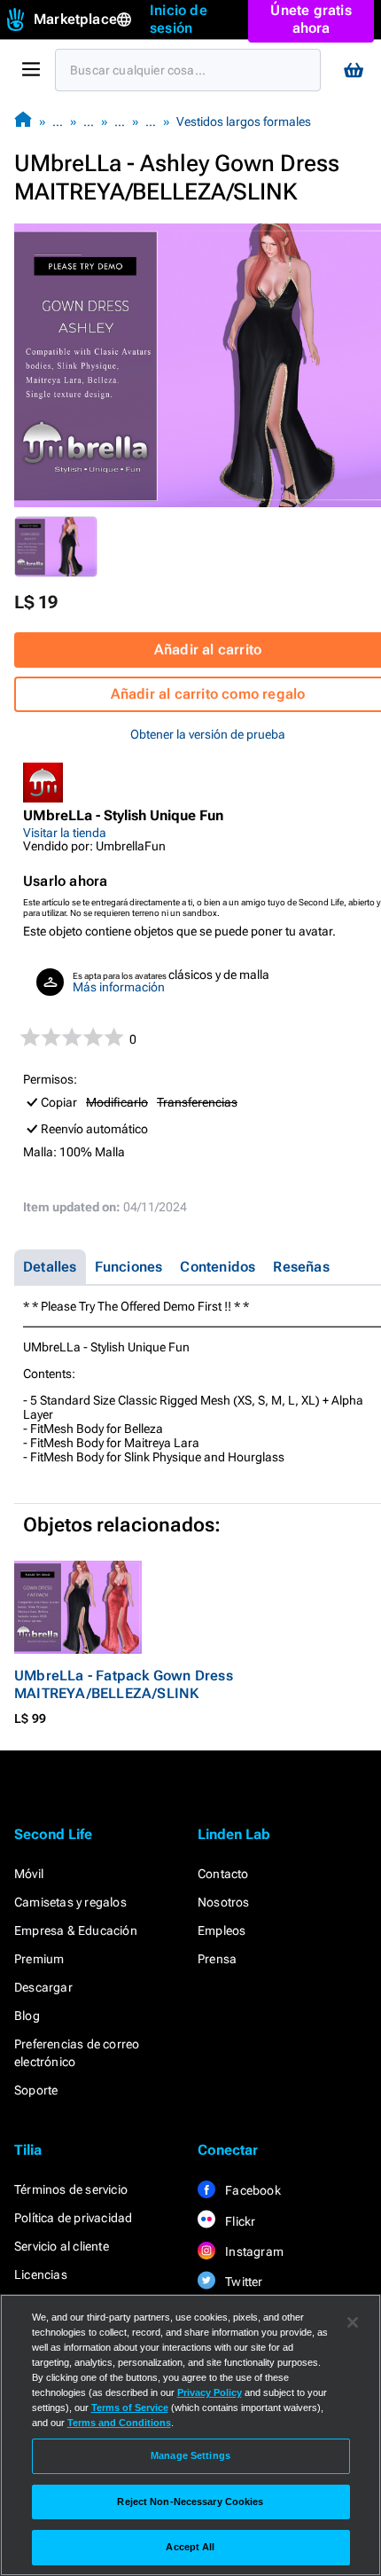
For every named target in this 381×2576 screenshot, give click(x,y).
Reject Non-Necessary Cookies (190, 2502)
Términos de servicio (71, 2189)
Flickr (239, 2221)
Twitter (243, 2282)
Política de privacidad (73, 2218)
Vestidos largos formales (244, 121)
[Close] (353, 2322)
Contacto (223, 1874)
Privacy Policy (210, 2392)
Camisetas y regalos (70, 1902)
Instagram (253, 2251)
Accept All (190, 2547)
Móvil (29, 1874)
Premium (39, 1959)
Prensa (217, 1959)
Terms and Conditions (119, 2423)
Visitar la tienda (65, 833)
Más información (119, 987)
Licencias (41, 2275)
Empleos (222, 1930)
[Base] (23, 121)
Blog (27, 2016)
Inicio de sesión (179, 19)
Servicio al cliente (62, 2246)
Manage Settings (190, 2455)
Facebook (252, 2190)
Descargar (43, 1987)
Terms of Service (130, 2408)
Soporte (36, 2090)
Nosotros (224, 1902)
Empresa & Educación (76, 1930)
